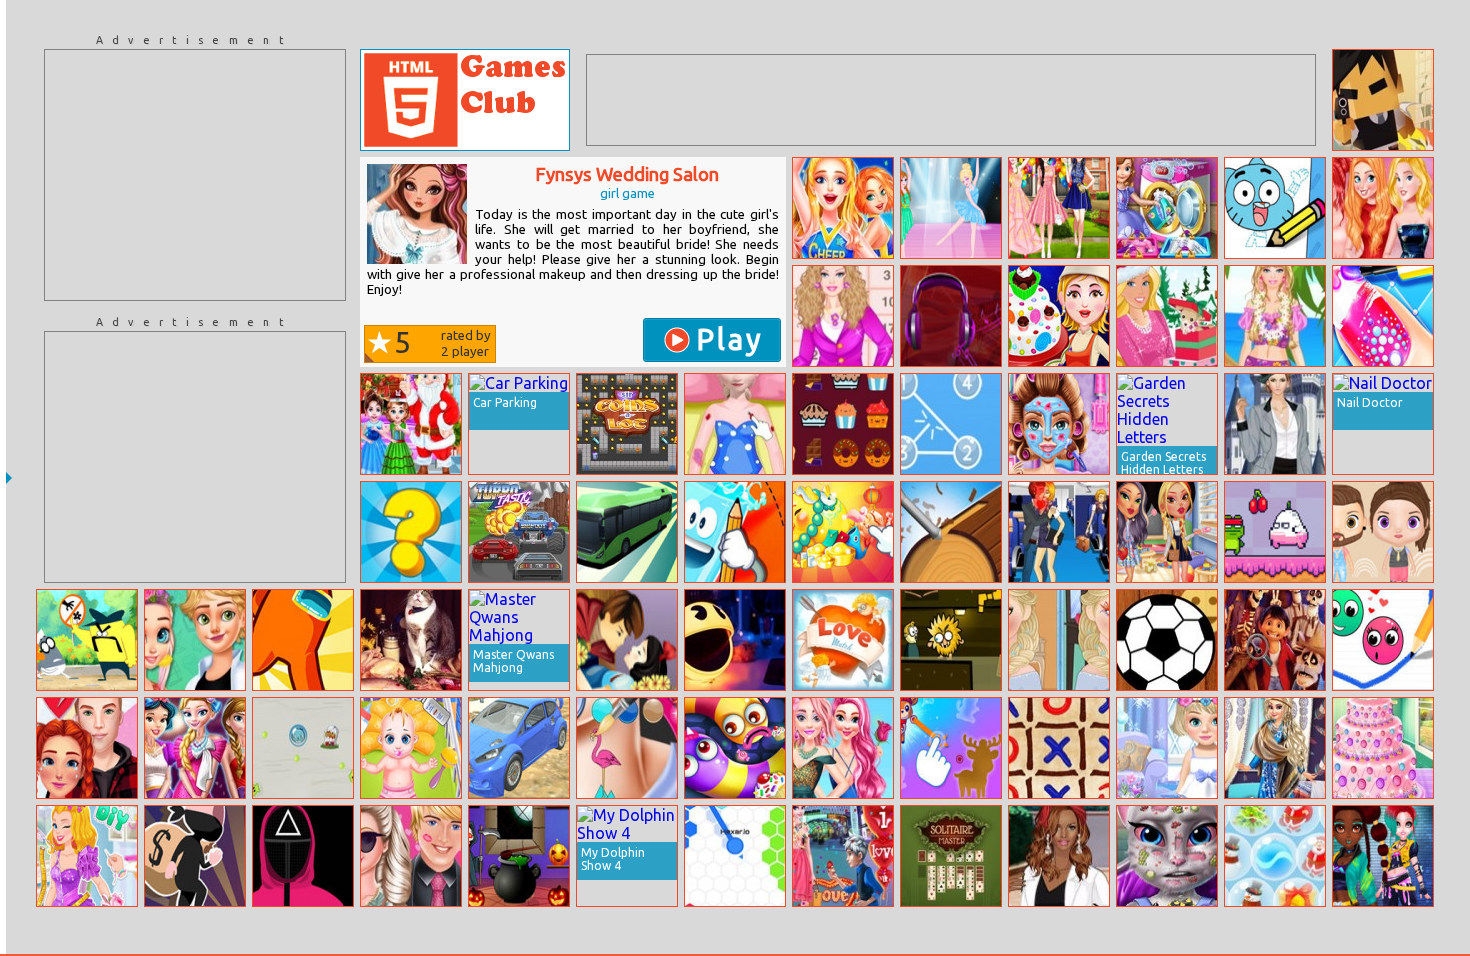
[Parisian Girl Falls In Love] (195, 640)
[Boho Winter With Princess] (1275, 748)
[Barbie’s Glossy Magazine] (1167, 316)
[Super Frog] (1275, 532)
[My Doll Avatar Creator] (1383, 532)
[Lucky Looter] (195, 856)
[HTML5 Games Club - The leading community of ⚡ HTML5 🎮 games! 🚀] (465, 100)
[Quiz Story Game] (411, 532)
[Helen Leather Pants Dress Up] (1059, 856)
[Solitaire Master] (951, 856)
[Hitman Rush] (1383, 100)
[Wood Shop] (951, 532)
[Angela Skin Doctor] (1167, 856)
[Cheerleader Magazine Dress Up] (843, 208)
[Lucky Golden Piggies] (843, 532)
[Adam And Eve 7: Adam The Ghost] (951, 640)
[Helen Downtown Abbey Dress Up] (1275, 424)
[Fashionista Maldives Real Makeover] (1059, 424)
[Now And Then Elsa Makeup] (1059, 640)
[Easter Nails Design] (1383, 316)
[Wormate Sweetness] (735, 748)
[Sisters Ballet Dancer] (951, 208)
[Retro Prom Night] (195, 748)
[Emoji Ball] (1167, 640)
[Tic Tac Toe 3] (1059, 748)
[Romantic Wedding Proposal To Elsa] (843, 856)
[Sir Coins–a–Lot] (627, 424)
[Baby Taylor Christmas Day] (411, 424)
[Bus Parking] (627, 532)
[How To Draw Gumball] (1275, 208)
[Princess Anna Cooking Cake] (1383, 748)
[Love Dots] (1383, 640)
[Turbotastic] (519, 532)
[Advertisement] (195, 175)
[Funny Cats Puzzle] (411, 640)
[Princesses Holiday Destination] (1383, 208)
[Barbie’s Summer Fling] (411, 856)
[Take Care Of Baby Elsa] (1167, 748)
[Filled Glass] (735, 532)
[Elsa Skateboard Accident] (735, 424)
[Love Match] (843, 640)
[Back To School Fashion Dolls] (1167, 532)
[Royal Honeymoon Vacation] (843, 748)
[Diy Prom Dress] (87, 856)
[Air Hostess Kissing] (1059, 532)
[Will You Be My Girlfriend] (87, 748)
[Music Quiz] (951, 316)
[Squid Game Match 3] (303, 856)
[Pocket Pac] (735, 640)
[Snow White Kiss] (627, 640)
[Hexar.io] (735, 856)
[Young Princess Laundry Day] (1167, 208)
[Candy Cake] (1059, 316)
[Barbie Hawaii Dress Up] (1275, 316)
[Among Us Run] (303, 640)
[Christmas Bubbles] (1275, 856)
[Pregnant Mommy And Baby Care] (411, 748)
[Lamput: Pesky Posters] (87, 640)
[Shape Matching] (951, 748)
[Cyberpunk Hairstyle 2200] (1383, 856)
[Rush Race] (519, 748)
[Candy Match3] (843, 424)
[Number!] (951, 424)
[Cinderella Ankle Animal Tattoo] (627, 748)
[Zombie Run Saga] (303, 748)
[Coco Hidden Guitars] (1275, 640)
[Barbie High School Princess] (843, 316)
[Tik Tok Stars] (1059, 208)
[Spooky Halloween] (519, 856)
